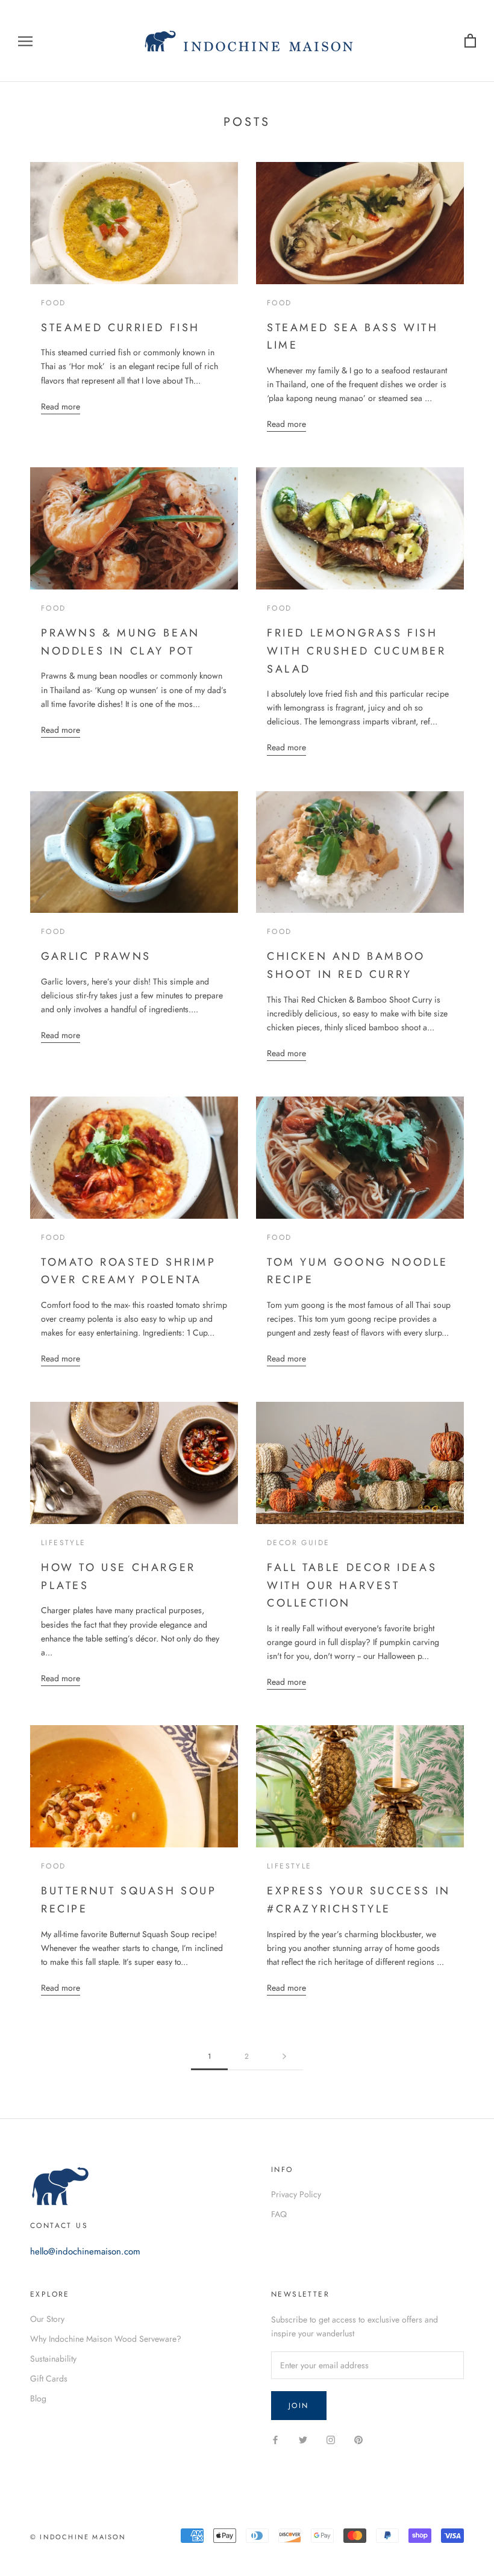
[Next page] (284, 2057)
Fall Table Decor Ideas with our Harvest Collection (352, 1585)
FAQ (279, 2214)
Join (299, 2406)
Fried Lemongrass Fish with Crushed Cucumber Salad (357, 651)
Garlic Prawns (96, 956)
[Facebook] (275, 2439)
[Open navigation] (25, 41)
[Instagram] (331, 2439)
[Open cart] (470, 41)
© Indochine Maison (78, 2537)
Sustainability (53, 2359)
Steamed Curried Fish (120, 328)
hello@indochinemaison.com (85, 2251)
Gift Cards (49, 2378)
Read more (61, 406)
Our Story (47, 2319)
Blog (38, 2398)
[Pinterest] (358, 2439)
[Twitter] (303, 2439)
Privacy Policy (296, 2194)
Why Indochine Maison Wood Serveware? (106, 2339)
